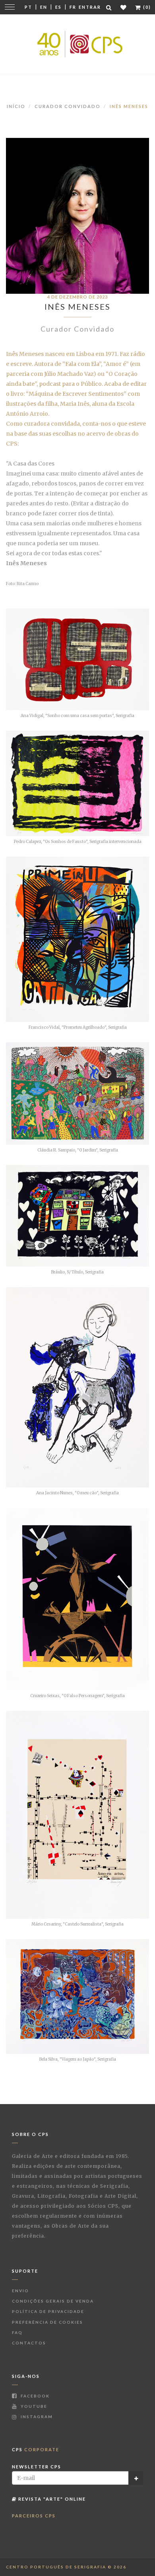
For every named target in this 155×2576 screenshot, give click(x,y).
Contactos (29, 2343)
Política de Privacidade (48, 2311)
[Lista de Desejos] (124, 7)
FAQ (17, 2332)
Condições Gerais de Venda (53, 2301)
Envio (20, 2291)
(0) (146, 7)
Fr (73, 7)
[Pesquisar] (109, 7)
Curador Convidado (68, 106)
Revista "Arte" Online (51, 2499)
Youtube (33, 2406)
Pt (28, 7)
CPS (36, 2449)
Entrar (90, 7)
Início (16, 106)
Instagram (36, 2417)
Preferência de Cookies (47, 2322)
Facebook (34, 2396)
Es (58, 7)
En (44, 7)
